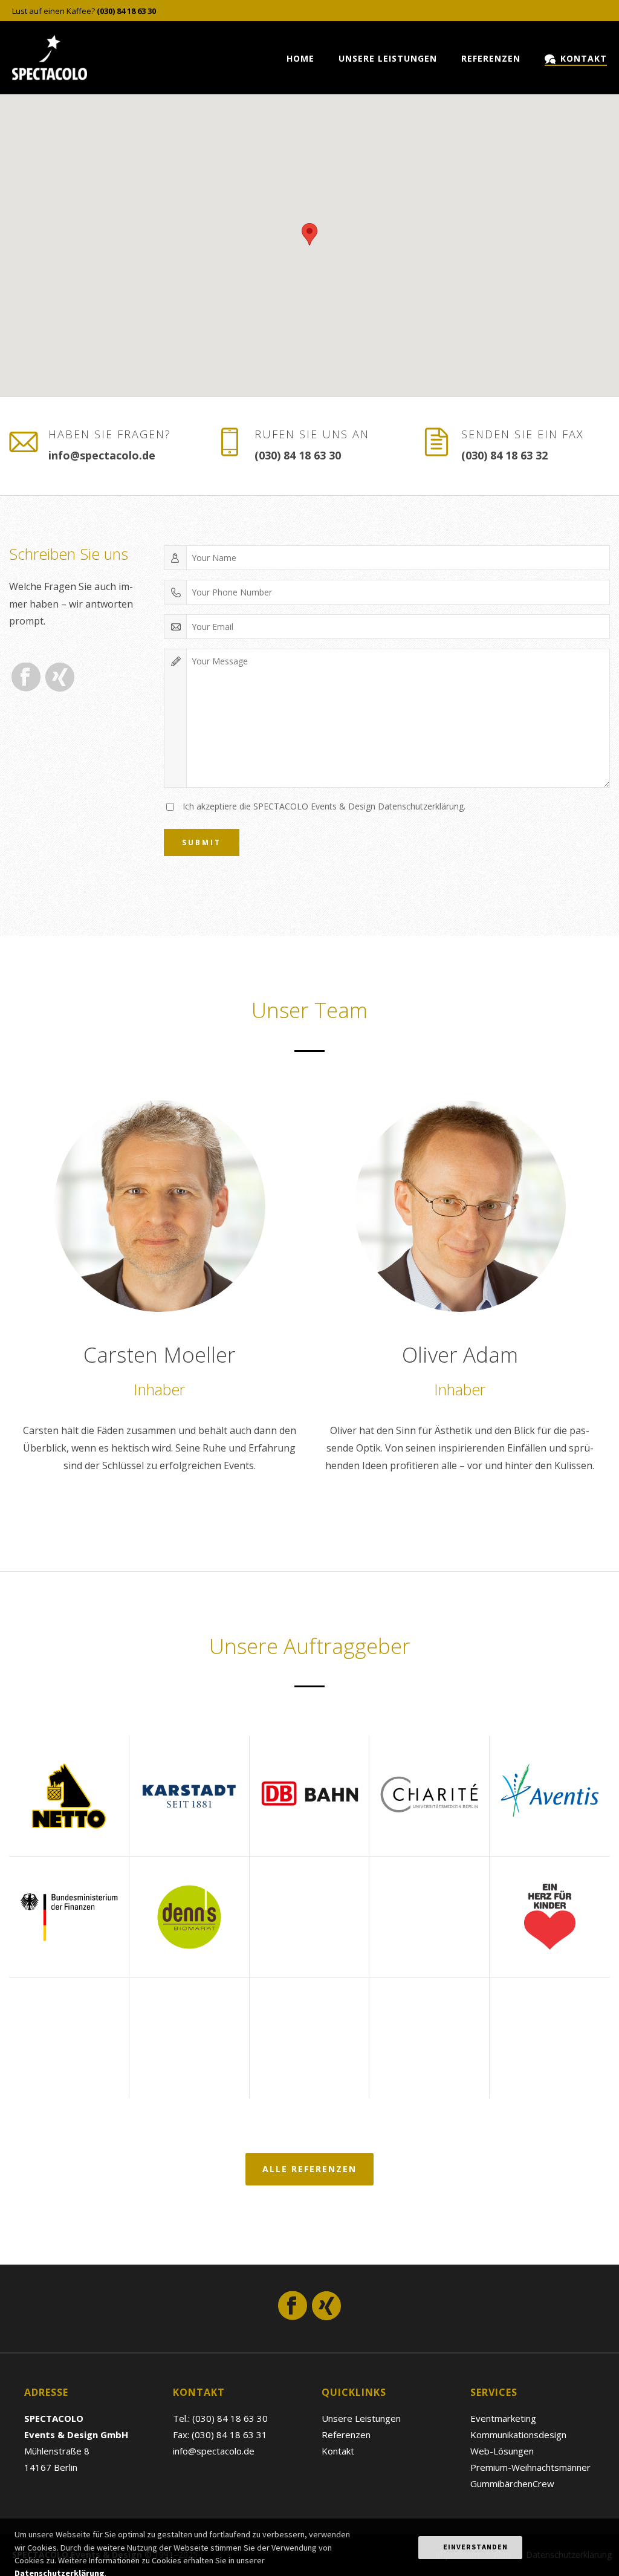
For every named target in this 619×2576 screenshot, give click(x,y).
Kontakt (584, 58)
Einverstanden (475, 2547)
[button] (309, 234)
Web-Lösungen (502, 2451)
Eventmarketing (503, 2418)
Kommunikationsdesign (518, 2435)
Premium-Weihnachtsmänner (530, 2467)
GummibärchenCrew (512, 2484)
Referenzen (491, 58)
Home (300, 58)
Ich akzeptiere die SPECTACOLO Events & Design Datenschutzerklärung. (324, 806)
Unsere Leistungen (388, 58)
